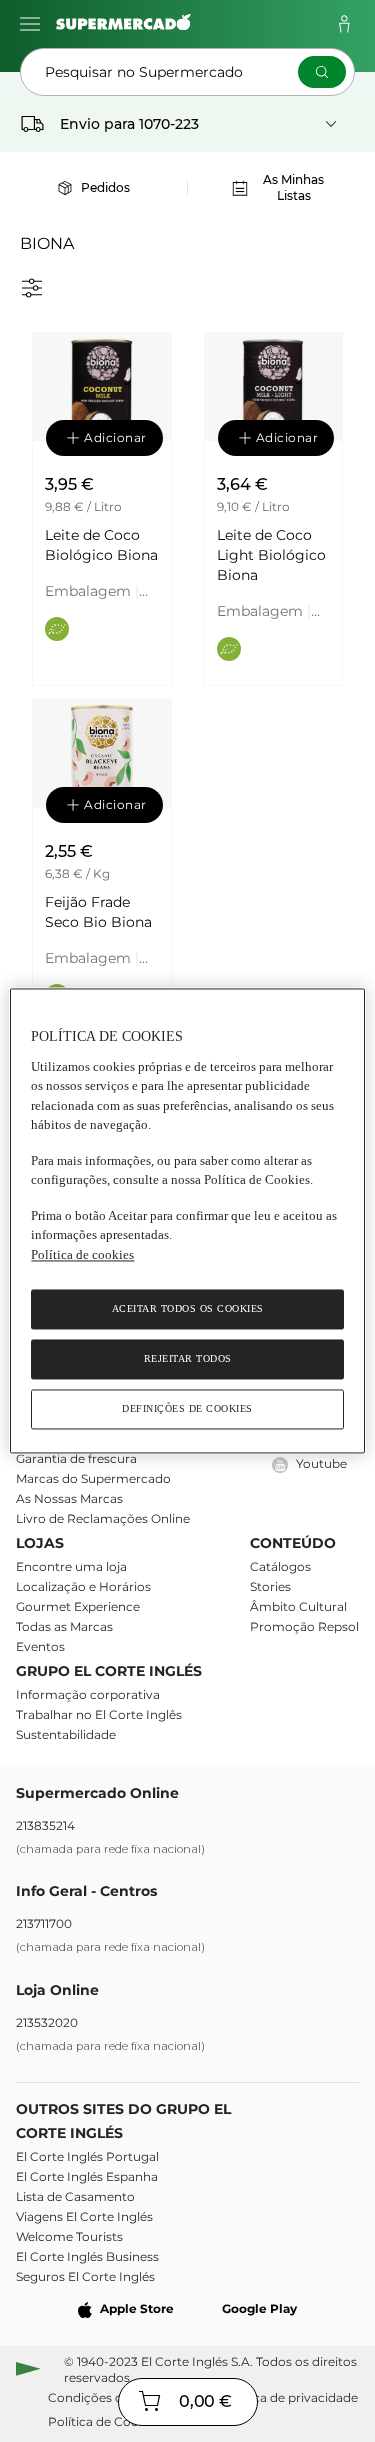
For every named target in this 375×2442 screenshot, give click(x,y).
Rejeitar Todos (188, 1359)
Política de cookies (82, 1254)
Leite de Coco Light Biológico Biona (271, 555)
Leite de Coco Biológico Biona (101, 545)
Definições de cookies (187, 1409)
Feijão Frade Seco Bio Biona (98, 912)
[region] (187, 1220)
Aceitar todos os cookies (188, 1309)
